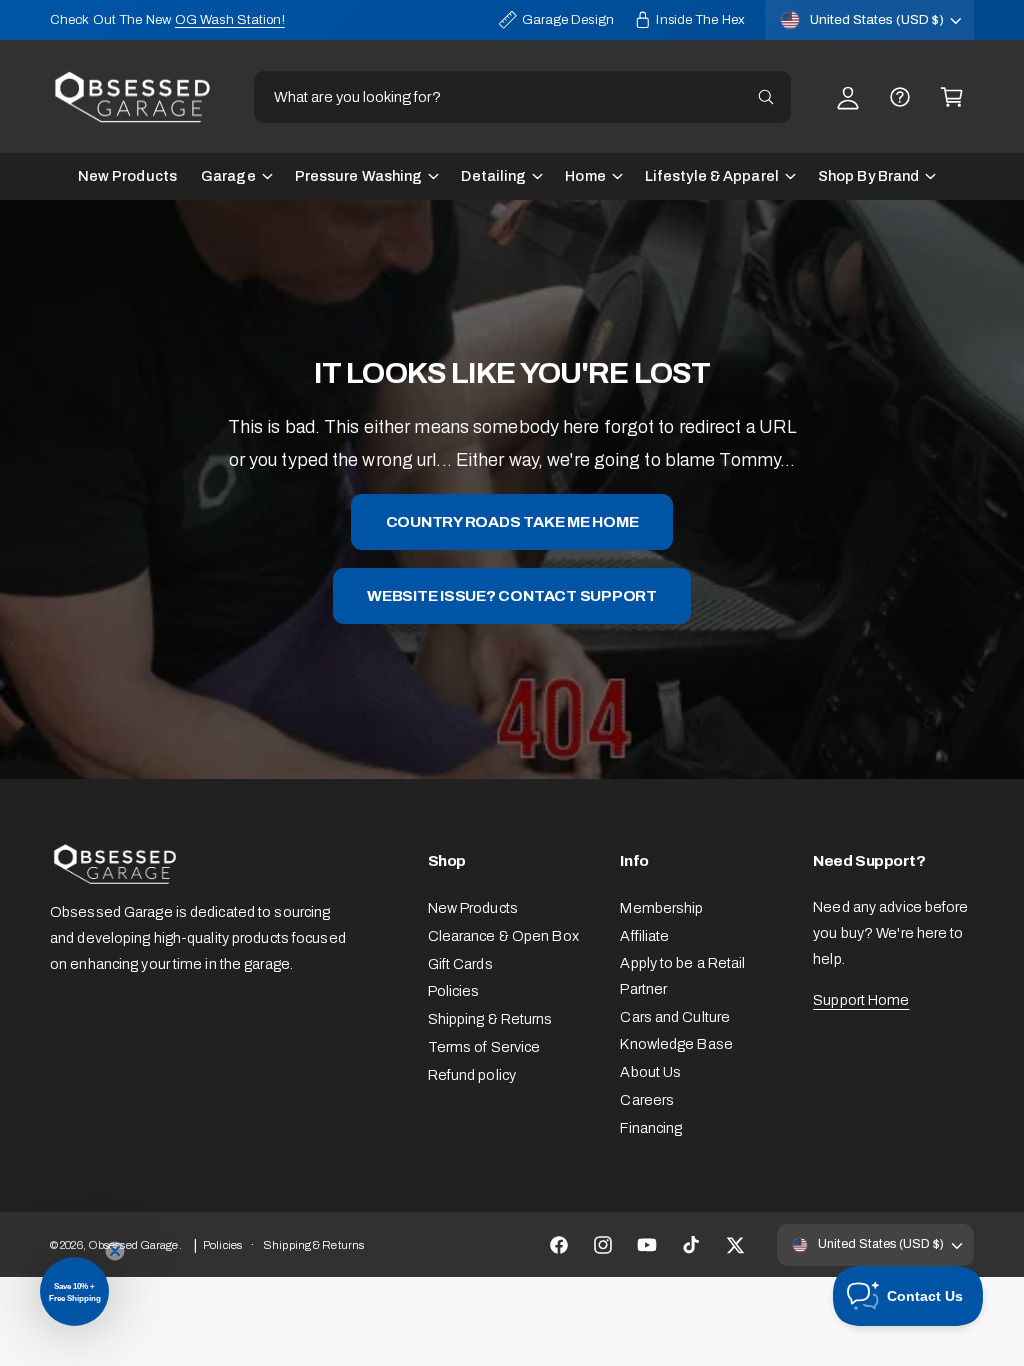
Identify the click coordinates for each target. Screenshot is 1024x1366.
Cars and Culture (675, 1017)
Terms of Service (484, 1047)
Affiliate (644, 936)
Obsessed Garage (133, 1245)
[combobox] (522, 97)
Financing (651, 1128)
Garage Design (568, 19)
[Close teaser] (115, 1251)
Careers (647, 1100)
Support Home (861, 1000)
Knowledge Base (676, 1044)
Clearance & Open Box (503, 936)
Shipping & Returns (490, 1019)
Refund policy (472, 1075)
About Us (650, 1072)
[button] (952, 97)
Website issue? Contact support (512, 595)
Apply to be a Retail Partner (682, 976)
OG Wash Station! (230, 19)
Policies (454, 991)
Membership (661, 908)
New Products (473, 908)
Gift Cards (460, 964)
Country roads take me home (512, 521)
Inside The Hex (700, 19)
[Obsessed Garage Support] (900, 97)
